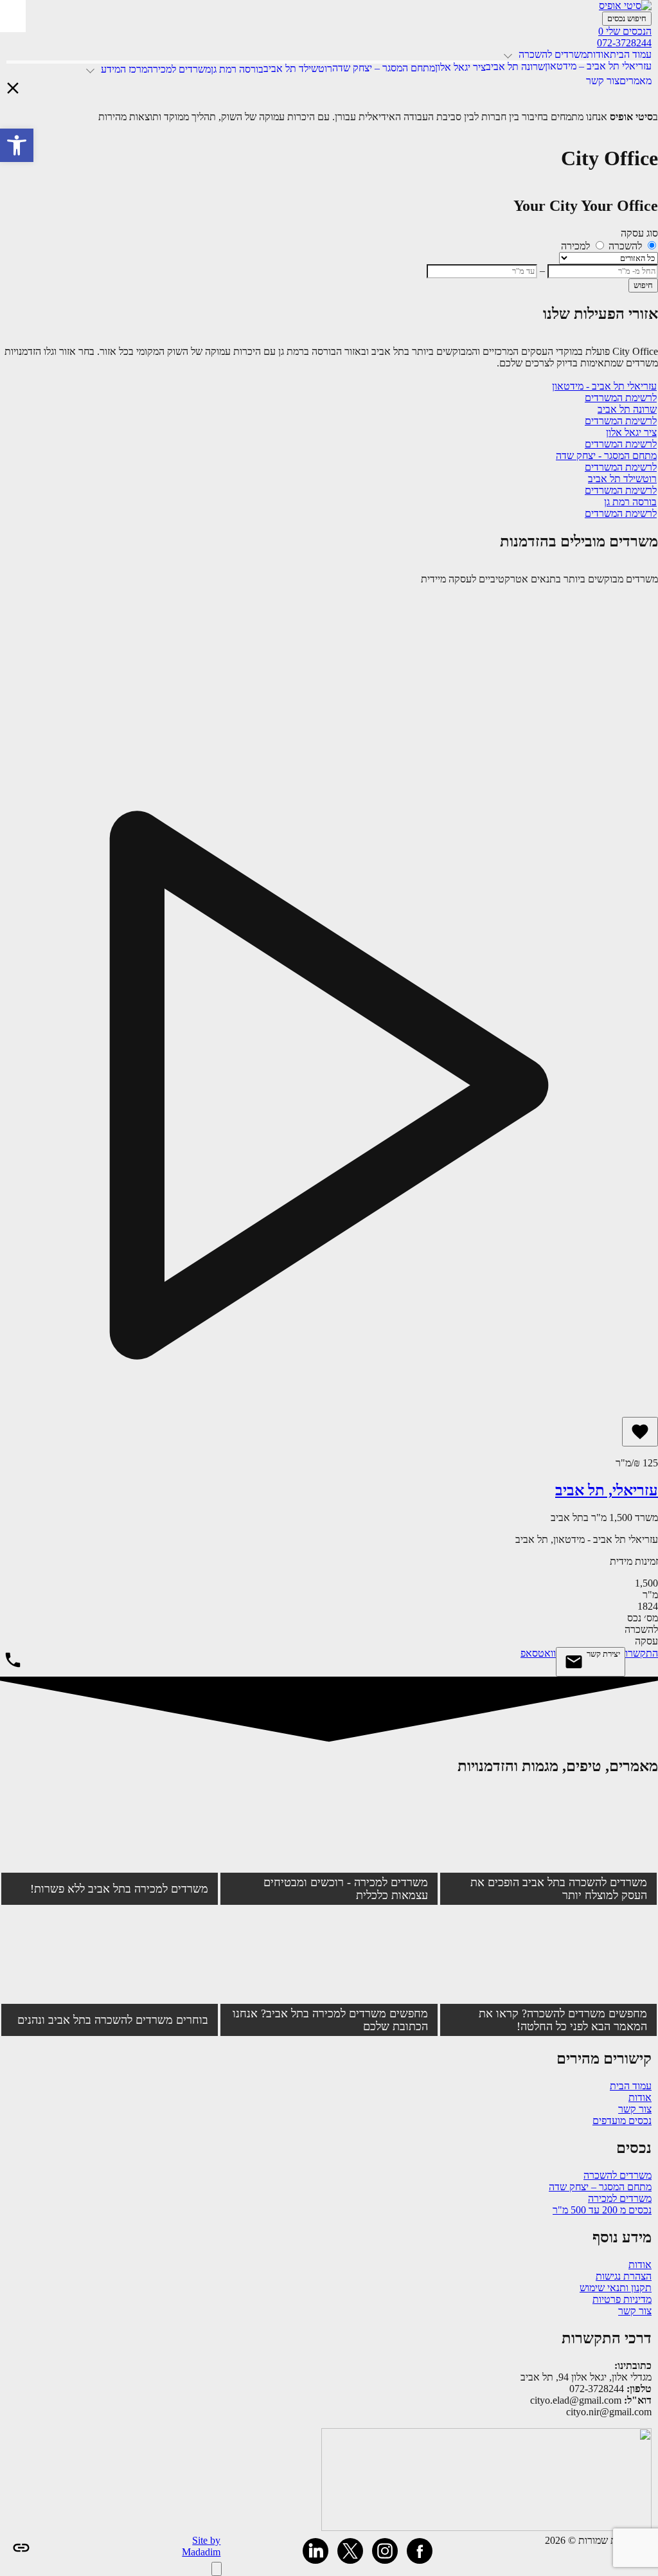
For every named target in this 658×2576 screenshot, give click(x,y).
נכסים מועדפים (622, 2121)
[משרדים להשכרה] (510, 54)
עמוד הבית (631, 2086)
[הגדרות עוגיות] (217, 2569)
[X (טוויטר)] (350, 2551)
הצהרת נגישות (624, 2276)
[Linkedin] (316, 2551)
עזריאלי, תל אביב (607, 1490)
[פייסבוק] (420, 2551)
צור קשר (635, 2109)
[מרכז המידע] (92, 69)
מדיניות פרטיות (622, 2299)
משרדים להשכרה (618, 2175)
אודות (640, 2097)
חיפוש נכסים (627, 18)
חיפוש (643, 285)
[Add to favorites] (640, 1432)
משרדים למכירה (620, 2198)
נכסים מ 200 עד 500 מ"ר (602, 2210)
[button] (17, 145)
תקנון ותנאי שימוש (616, 2288)
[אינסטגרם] (385, 2551)
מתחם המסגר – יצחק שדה (600, 2187)
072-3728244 (624, 43)
